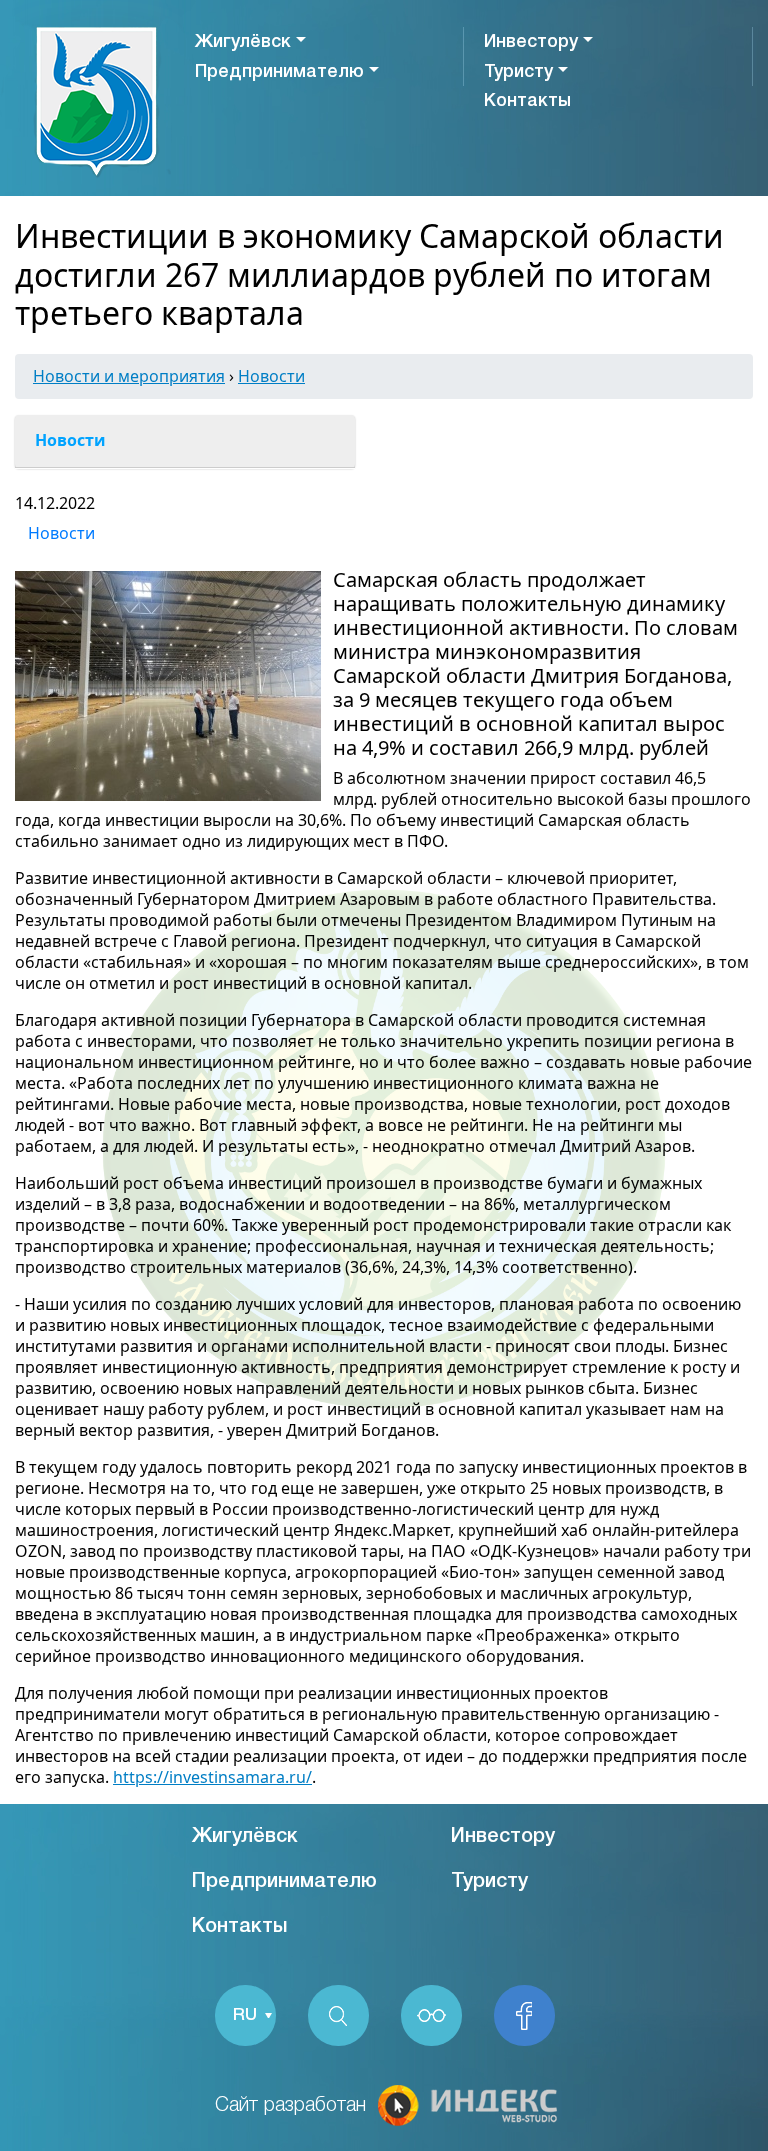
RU (245, 2015)
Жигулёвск (243, 42)
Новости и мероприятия (129, 376)
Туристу (518, 72)
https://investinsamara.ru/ (212, 1777)
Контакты (527, 101)
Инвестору (531, 42)
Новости (271, 376)
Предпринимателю (279, 72)
